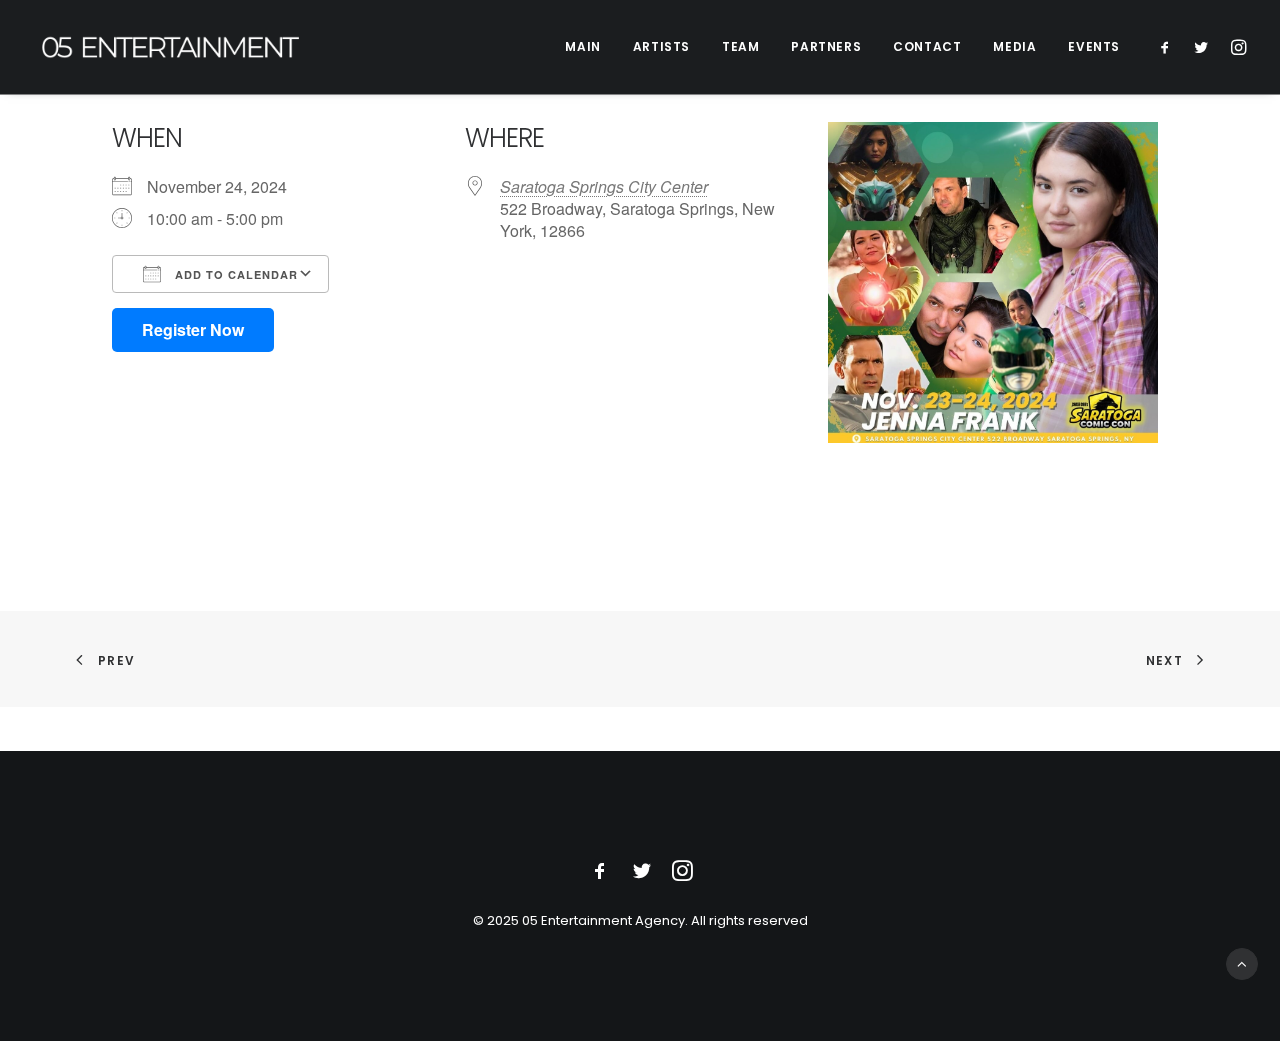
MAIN (582, 46)
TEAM (740, 46)
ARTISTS (661, 46)
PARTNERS (826, 46)
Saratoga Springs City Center (604, 186)
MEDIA (1014, 46)
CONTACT (927, 46)
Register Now (193, 329)
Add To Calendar (234, 274)
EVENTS (1094, 46)
